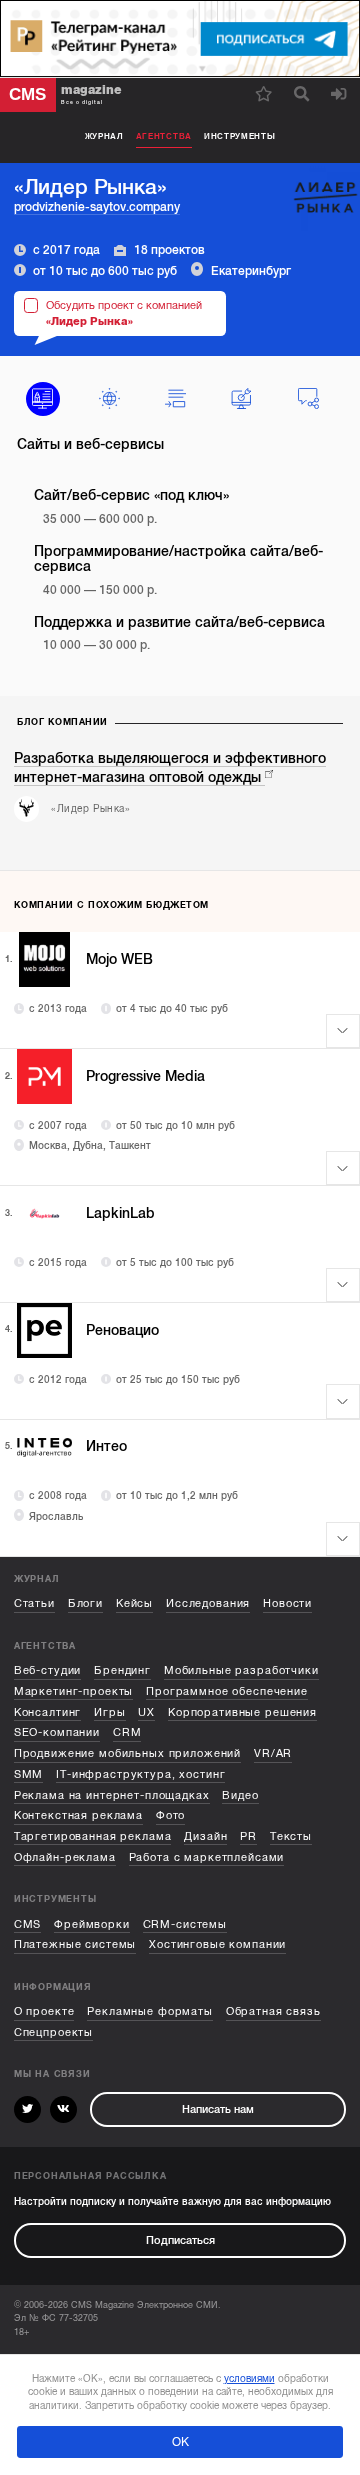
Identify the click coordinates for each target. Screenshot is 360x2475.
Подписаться (180, 2240)
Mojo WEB (119, 959)
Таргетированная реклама (93, 1836)
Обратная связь (273, 2011)
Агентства (164, 136)
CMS (28, 1924)
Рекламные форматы (150, 2011)
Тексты (291, 1836)
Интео (106, 1446)
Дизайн (205, 1836)
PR (248, 1836)
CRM (127, 1732)
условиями (249, 2378)
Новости (287, 1603)
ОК (180, 2442)
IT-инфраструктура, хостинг (140, 1774)
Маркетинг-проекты (74, 1691)
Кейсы (134, 1603)
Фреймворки (92, 1924)
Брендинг (122, 1670)
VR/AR (273, 1753)
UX (146, 1712)
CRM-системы (185, 1924)
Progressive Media (145, 1076)
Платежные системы (75, 1944)
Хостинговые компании (217, 1944)
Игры (109, 1712)
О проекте (44, 2011)
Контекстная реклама (78, 1815)
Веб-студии (48, 1670)
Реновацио (122, 1330)
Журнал (104, 136)
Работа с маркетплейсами (207, 1857)
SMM (29, 1774)
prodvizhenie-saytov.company (97, 207)
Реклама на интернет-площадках (112, 1795)
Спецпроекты (53, 2032)
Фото (170, 1815)
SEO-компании (57, 1732)
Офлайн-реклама (65, 1857)
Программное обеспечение (227, 1691)
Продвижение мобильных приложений (127, 1753)
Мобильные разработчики (241, 1670)
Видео (240, 1795)
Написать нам (218, 2109)
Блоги (85, 1603)
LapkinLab (120, 1213)
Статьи (34, 1603)
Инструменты (240, 136)
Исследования (208, 1603)
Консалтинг (48, 1712)
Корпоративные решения (242, 1712)
